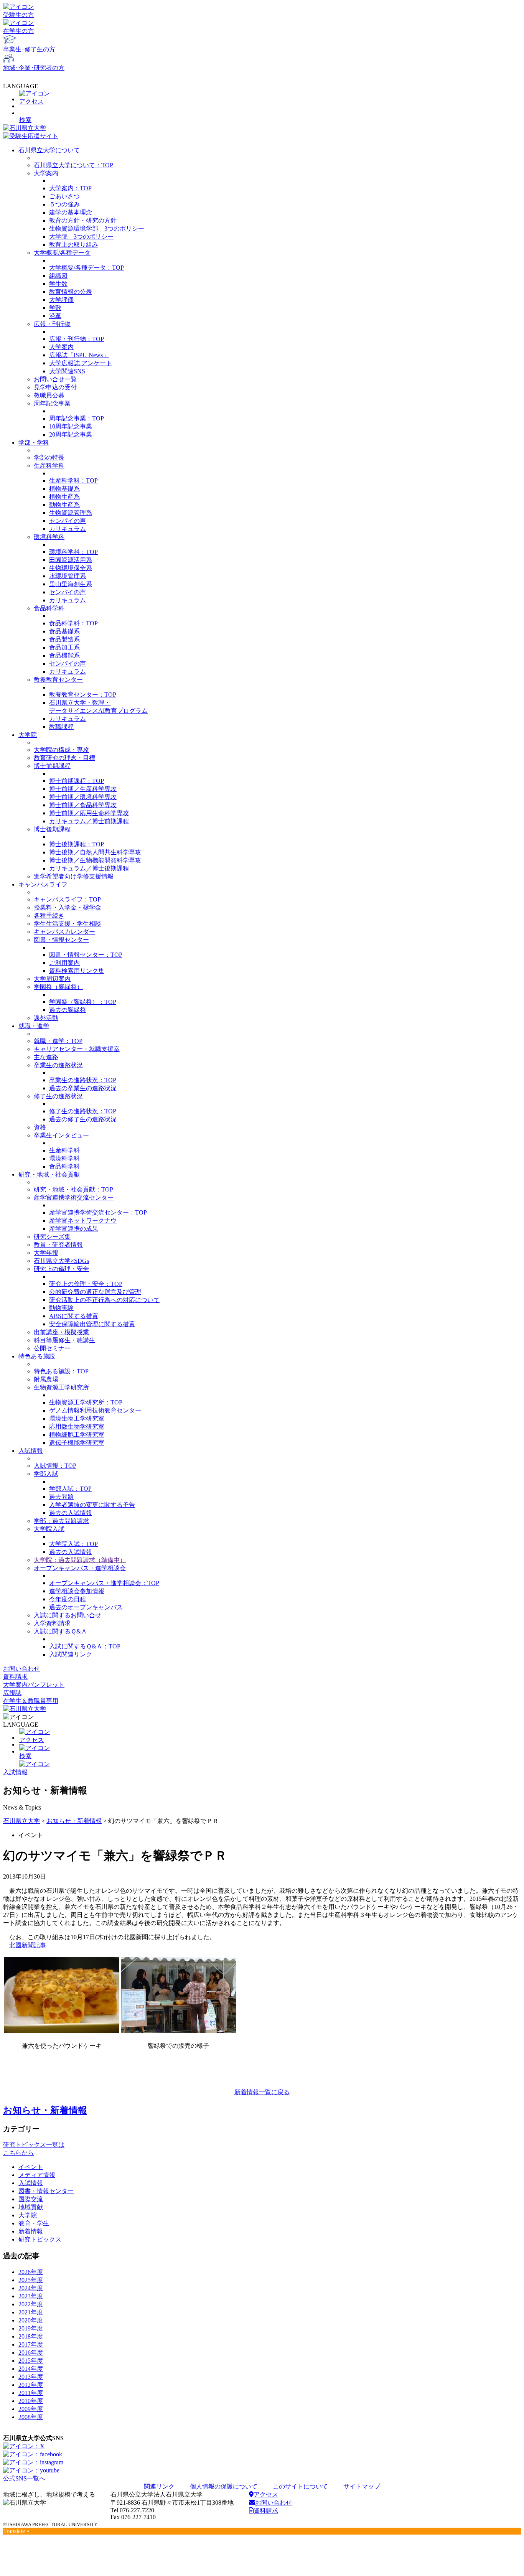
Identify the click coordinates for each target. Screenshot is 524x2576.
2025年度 (31, 2280)
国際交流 (31, 2199)
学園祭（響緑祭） (58, 987)
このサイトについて (300, 2486)
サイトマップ (362, 2486)
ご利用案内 (64, 963)
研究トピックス (40, 2239)
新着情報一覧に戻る (262, 2092)
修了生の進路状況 (58, 1096)
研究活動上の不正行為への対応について (104, 1300)
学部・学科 (34, 443)
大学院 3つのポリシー (81, 237)
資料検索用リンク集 (77, 971)
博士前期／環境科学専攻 (83, 797)
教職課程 (61, 727)
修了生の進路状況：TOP (83, 1111)
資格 (40, 1127)
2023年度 (31, 2296)
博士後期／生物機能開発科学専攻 (95, 860)
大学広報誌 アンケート (81, 363)
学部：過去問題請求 (61, 1521)
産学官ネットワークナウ (83, 1220)
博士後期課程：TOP (77, 844)
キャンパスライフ (43, 884)
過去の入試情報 (71, 1513)
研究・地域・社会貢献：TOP (73, 1189)
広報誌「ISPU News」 (79, 355)
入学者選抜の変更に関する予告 (92, 1505)
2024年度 (31, 2288)
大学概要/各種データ (62, 253)
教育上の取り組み (74, 245)
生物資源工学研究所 (61, 1387)
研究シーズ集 (52, 1237)
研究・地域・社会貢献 (49, 1174)
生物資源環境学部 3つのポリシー (97, 228)
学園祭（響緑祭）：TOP (83, 1002)
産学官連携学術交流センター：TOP (98, 1212)
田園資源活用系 (71, 560)
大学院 (28, 735)
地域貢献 (31, 2207)
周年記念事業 (52, 403)
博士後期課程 (52, 829)
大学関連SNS (67, 371)
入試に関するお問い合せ (68, 1615)
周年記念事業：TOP (77, 418)
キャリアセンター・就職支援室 (77, 1049)
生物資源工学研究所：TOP (86, 1402)
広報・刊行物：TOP (77, 339)
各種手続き (49, 916)
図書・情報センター (61, 940)
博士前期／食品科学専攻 (83, 805)
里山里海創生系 (71, 584)
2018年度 (31, 2336)
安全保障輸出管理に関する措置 (92, 1324)
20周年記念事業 (71, 434)
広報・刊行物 (52, 324)
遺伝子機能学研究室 (77, 1443)
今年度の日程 (68, 1599)
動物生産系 (64, 505)
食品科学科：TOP (73, 623)
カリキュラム (68, 529)
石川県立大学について (49, 150)
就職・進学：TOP (58, 1041)
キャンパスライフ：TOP (67, 899)
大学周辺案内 (52, 979)
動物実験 (61, 1308)
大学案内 (46, 173)
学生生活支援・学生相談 (68, 924)
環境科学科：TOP (73, 552)
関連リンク (159, 2486)
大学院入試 (49, 1529)
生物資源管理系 (71, 513)
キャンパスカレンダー (64, 932)
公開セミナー (52, 1348)
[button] (262, 115)
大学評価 (61, 300)
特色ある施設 (37, 1356)
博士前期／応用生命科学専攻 (89, 813)
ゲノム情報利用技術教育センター (95, 1410)
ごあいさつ (64, 196)
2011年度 (31, 2393)
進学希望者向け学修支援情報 (74, 876)
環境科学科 (49, 537)
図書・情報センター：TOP (86, 955)
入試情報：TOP (55, 1466)
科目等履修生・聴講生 (64, 1340)
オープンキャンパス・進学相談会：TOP (104, 1583)
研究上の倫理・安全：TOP (86, 1284)
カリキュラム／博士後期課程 (89, 868)
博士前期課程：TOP (77, 781)
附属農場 (46, 1379)
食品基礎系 (64, 631)
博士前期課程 (52, 766)
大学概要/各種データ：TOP (87, 268)
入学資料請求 (52, 1623)
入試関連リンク (71, 1654)
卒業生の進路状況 (58, 1065)
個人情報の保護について (224, 2486)
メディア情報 (37, 2175)
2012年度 (31, 2385)
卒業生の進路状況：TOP (83, 1080)
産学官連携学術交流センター (74, 1197)
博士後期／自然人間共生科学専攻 (95, 852)
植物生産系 (64, 497)
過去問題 (61, 1497)
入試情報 (31, 1451)
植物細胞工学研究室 (77, 1435)
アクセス (266, 2494)
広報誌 (12, 1693)
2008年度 (31, 2417)
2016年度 (31, 2353)
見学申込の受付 (55, 387)
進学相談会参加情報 (77, 1591)
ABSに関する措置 (74, 1316)
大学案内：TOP (70, 188)
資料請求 (15, 1677)
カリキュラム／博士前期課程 (89, 821)
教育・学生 (34, 2223)
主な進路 (46, 1057)
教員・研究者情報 (58, 1245)
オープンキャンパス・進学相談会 (80, 1568)
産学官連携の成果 (74, 1229)
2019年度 (31, 2328)
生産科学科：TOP (73, 480)
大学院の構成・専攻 (61, 750)
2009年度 (31, 2409)
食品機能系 (64, 655)
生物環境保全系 (71, 568)
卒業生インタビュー (61, 1135)
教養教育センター (58, 680)
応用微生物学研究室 (77, 1426)
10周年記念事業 (71, 426)
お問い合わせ (21, 1669)
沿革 (55, 316)
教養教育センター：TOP (83, 695)
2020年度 (31, 2320)
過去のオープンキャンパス (86, 1607)
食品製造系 (64, 639)
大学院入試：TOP (73, 1544)
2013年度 (31, 2377)
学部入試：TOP (70, 1489)
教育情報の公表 (71, 292)
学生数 (58, 284)
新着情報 (31, 2231)
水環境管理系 (68, 576)
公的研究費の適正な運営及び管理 (95, 1292)
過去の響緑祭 (68, 1010)
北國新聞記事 (28, 1945)
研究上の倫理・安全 (61, 1269)
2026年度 (31, 2272)
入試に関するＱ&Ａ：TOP (85, 1646)
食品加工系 (64, 647)
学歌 (55, 308)
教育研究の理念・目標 (64, 758)
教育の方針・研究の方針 (83, 220)
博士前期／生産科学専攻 (83, 789)
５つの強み (64, 204)
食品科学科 (49, 608)
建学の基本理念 (71, 212)
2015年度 (31, 2361)
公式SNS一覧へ (24, 2478)
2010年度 (31, 2401)
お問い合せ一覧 (55, 379)
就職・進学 (34, 1026)
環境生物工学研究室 (77, 1418)
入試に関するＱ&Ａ (60, 1631)
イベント (31, 2167)
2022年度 (31, 2304)
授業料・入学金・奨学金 (68, 907)
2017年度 (31, 2344)
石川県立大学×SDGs (61, 1261)
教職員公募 (49, 395)
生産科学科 (49, 466)
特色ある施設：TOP (61, 1371)
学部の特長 (49, 457)
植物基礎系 (64, 489)
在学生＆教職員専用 (31, 1701)
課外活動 (46, 1018)
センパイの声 (68, 521)
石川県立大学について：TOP (73, 165)
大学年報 (46, 1253)
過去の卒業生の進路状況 (83, 1088)
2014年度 (31, 2369)
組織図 (58, 276)
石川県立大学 (21, 1821)
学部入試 (46, 1474)
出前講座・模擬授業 (61, 1332)
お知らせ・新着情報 (74, 1821)
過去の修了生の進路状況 (83, 1119)
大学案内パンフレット (34, 1685)
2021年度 (31, 2312)
